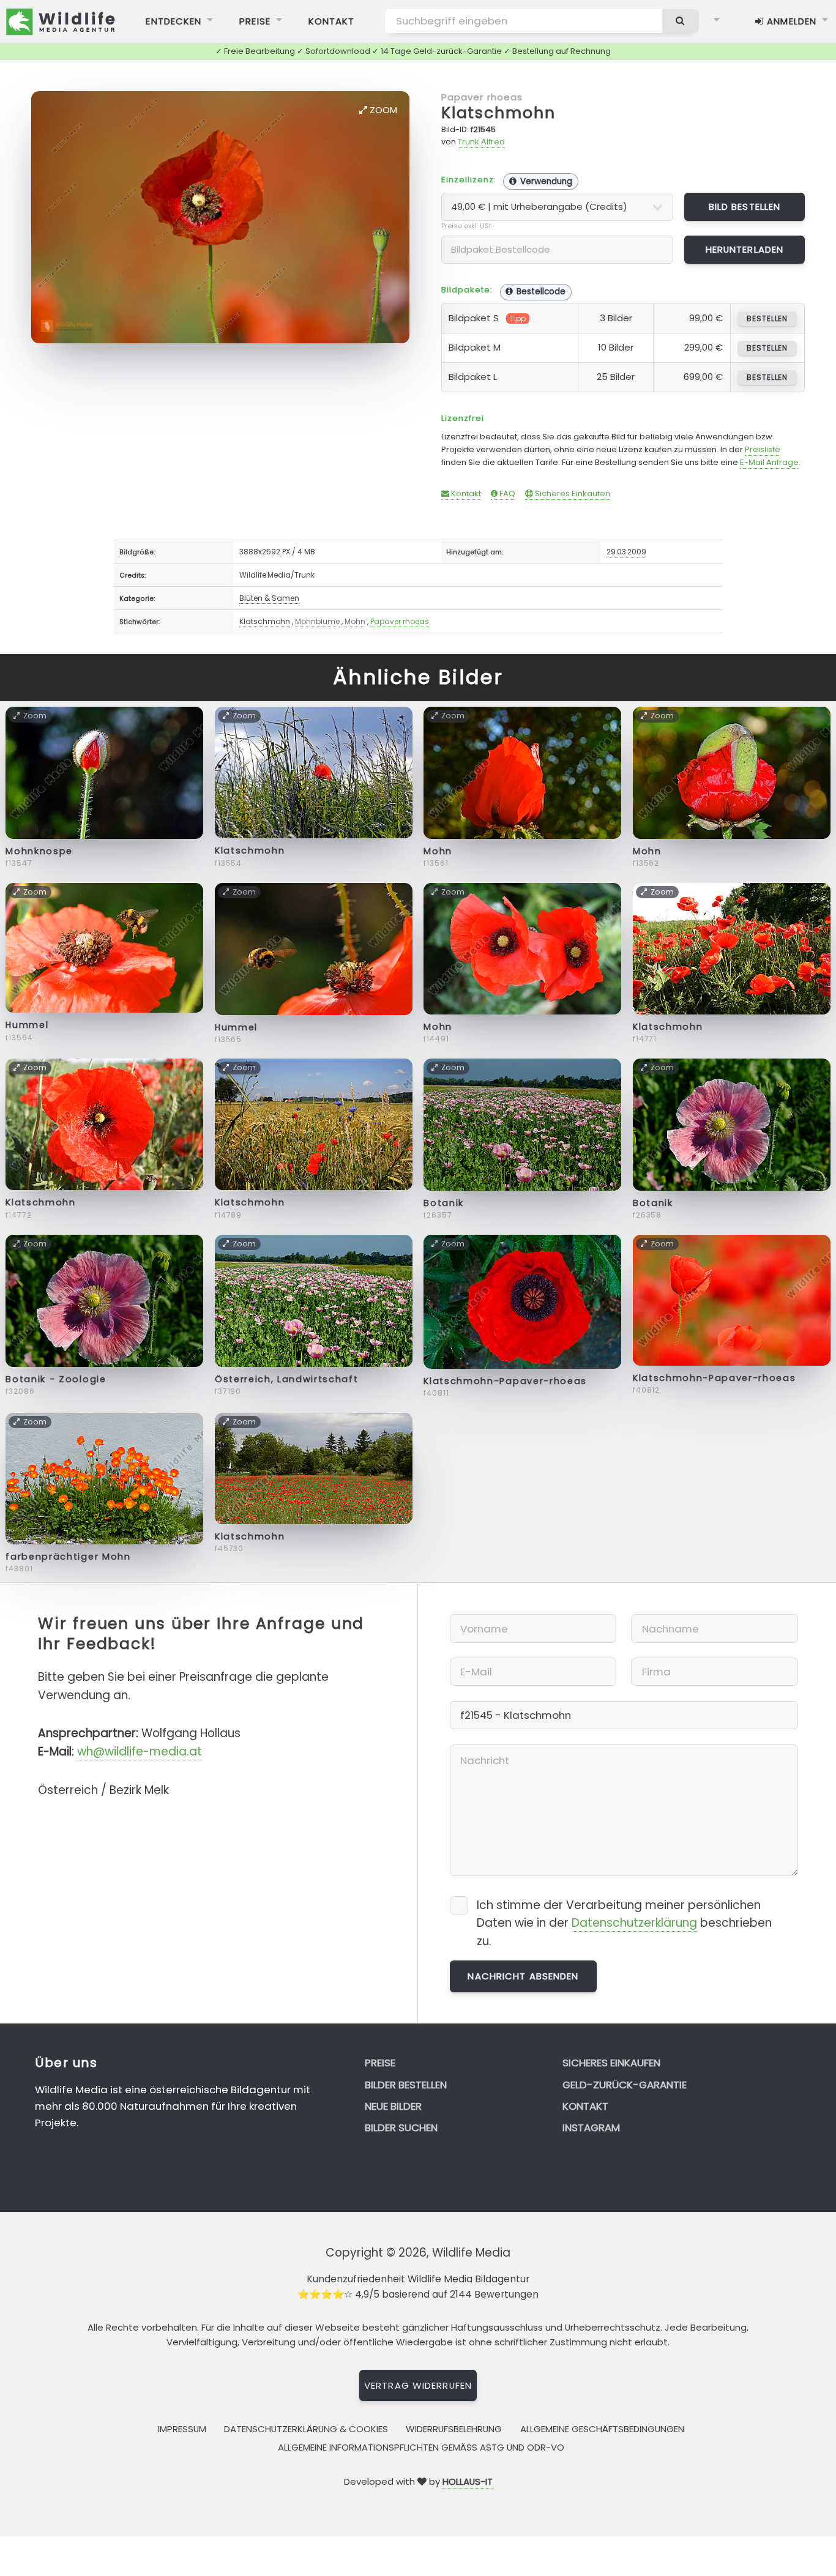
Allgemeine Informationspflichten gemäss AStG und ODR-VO (421, 2447)
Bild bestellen (745, 207)
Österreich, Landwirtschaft (287, 1379)
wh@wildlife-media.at (140, 1751)
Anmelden (790, 21)
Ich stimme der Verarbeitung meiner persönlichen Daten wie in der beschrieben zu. (624, 1923)
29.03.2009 (626, 552)
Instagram (591, 2127)
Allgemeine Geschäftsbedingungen (602, 2429)
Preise (255, 21)
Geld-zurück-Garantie (625, 2085)
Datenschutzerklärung (634, 1923)
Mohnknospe (39, 851)
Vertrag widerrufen (418, 2385)
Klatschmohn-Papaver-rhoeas (505, 1381)
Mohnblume (317, 621)
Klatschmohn (498, 113)
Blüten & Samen (269, 598)
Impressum (182, 2429)
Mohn (355, 621)
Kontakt (332, 21)
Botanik (444, 1203)
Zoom (382, 110)
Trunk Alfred (481, 142)
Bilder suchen (401, 2127)
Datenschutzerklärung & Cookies (306, 2429)
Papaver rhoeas (482, 97)
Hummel (27, 1025)
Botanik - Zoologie (56, 1379)
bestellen (767, 318)
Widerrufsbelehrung (454, 2429)
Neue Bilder (393, 2106)
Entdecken (174, 21)
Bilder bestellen (406, 2085)
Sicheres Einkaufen (572, 493)
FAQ (506, 493)
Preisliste (763, 449)
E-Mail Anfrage (769, 462)
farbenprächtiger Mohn (68, 1557)
